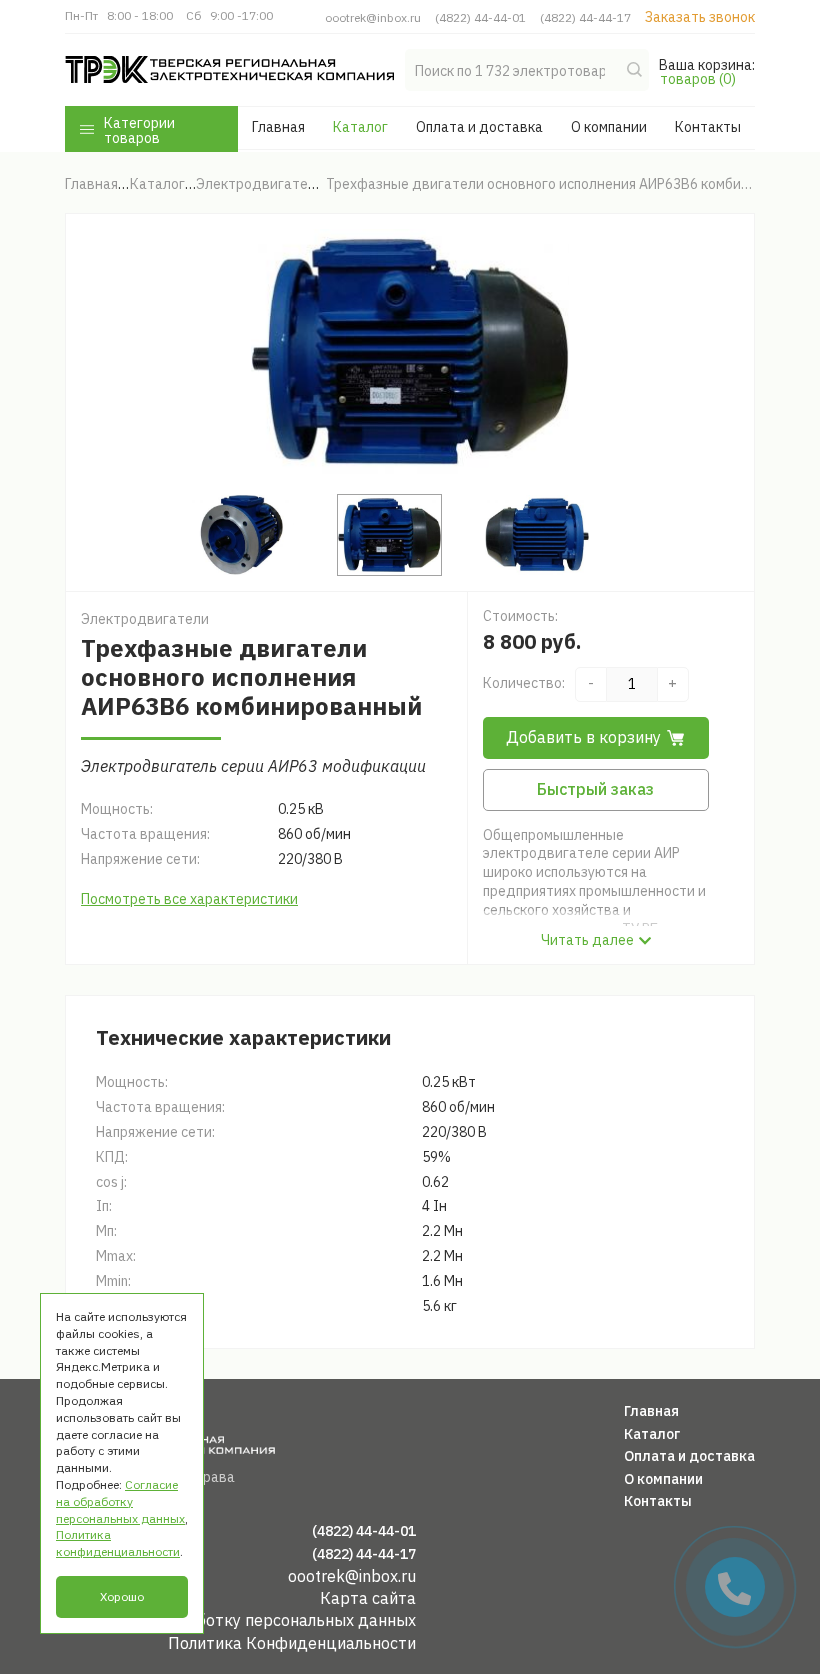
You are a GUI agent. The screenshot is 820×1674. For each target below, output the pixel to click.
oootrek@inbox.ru (373, 17)
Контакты (708, 127)
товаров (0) (698, 79)
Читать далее (587, 940)
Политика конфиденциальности (118, 1543)
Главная (278, 127)
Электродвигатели (145, 619)
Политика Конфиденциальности (292, 1643)
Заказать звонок (700, 17)
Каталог (360, 127)
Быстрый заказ (595, 789)
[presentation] (122, 351)
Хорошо (122, 1596)
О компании (609, 127)
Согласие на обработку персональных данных (240, 1620)
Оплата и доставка (479, 127)
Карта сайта (368, 1598)
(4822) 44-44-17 (585, 17)
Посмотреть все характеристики (189, 899)
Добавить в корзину (583, 737)
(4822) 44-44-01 (480, 17)
